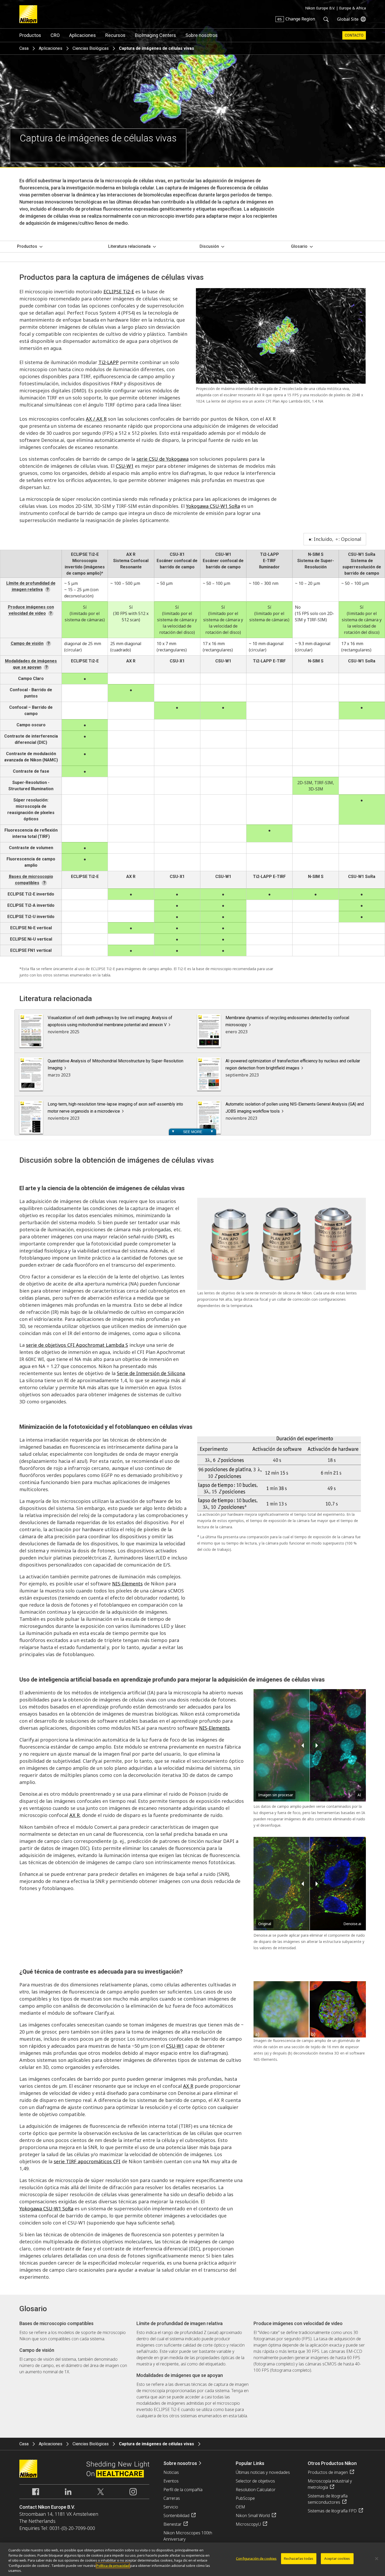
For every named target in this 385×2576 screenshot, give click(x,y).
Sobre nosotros (202, 35)
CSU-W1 (125, 466)
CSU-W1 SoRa (362, 554)
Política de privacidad (113, 2566)
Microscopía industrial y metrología (330, 2484)
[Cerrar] (377, 2559)
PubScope (245, 2498)
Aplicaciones (82, 35)
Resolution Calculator (256, 2490)
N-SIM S (316, 554)
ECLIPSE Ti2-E (119, 292)
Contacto (354, 35)
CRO (55, 35)
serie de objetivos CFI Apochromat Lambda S (77, 1345)
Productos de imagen (328, 2472)
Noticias (171, 2472)
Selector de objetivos (255, 2481)
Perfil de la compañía (183, 2490)
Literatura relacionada (129, 246)
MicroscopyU (248, 2524)
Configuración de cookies (256, 2558)
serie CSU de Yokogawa (163, 459)
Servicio (171, 2507)
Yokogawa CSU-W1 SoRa (213, 506)
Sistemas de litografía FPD (332, 2511)
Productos (30, 35)
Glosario (299, 246)
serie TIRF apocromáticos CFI (87, 2161)
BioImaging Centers (155, 35)
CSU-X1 (177, 554)
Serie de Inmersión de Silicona (151, 1373)
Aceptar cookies (337, 2558)
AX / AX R (96, 419)
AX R (131, 554)
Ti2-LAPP (109, 362)
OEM (240, 2507)
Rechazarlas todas (299, 2558)
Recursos (115, 35)
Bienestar (172, 2524)
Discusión (209, 246)
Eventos (171, 2481)
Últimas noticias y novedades (263, 2472)
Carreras (172, 2498)
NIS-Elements (127, 1584)
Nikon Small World (253, 2515)
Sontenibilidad (176, 2515)
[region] (192, 2559)
